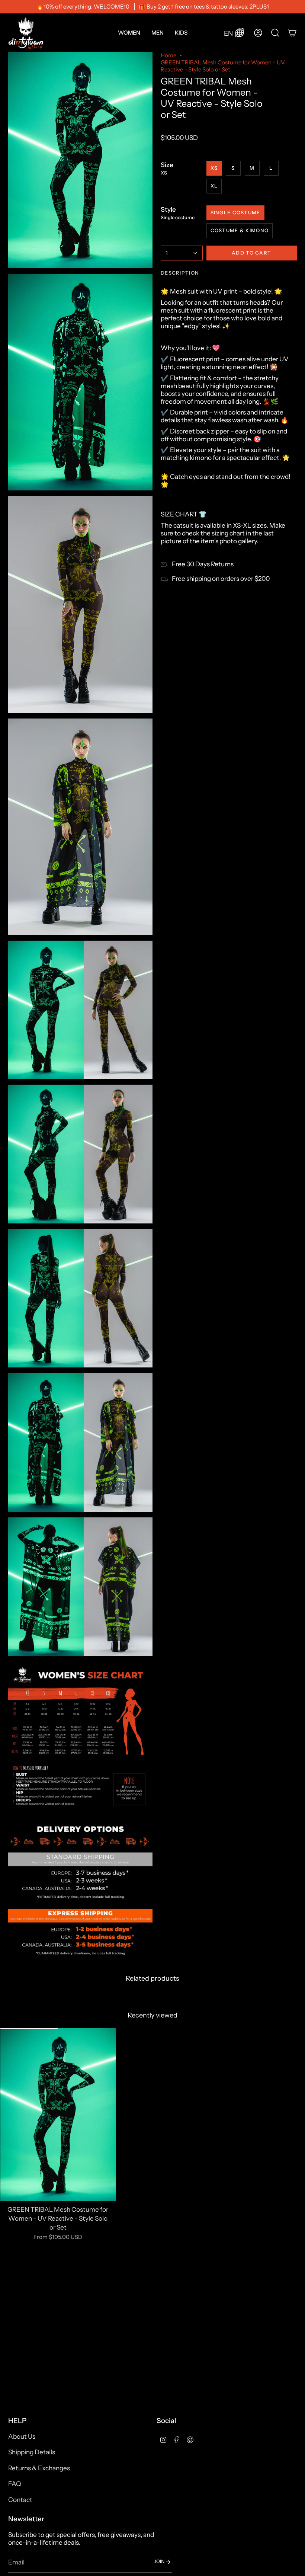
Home (168, 55)
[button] (129, 33)
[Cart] (292, 33)
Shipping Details (32, 2452)
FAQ (15, 2484)
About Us (22, 2436)
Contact (20, 2500)
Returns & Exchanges (39, 2468)
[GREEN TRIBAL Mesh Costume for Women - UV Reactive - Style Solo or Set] (58, 2115)
